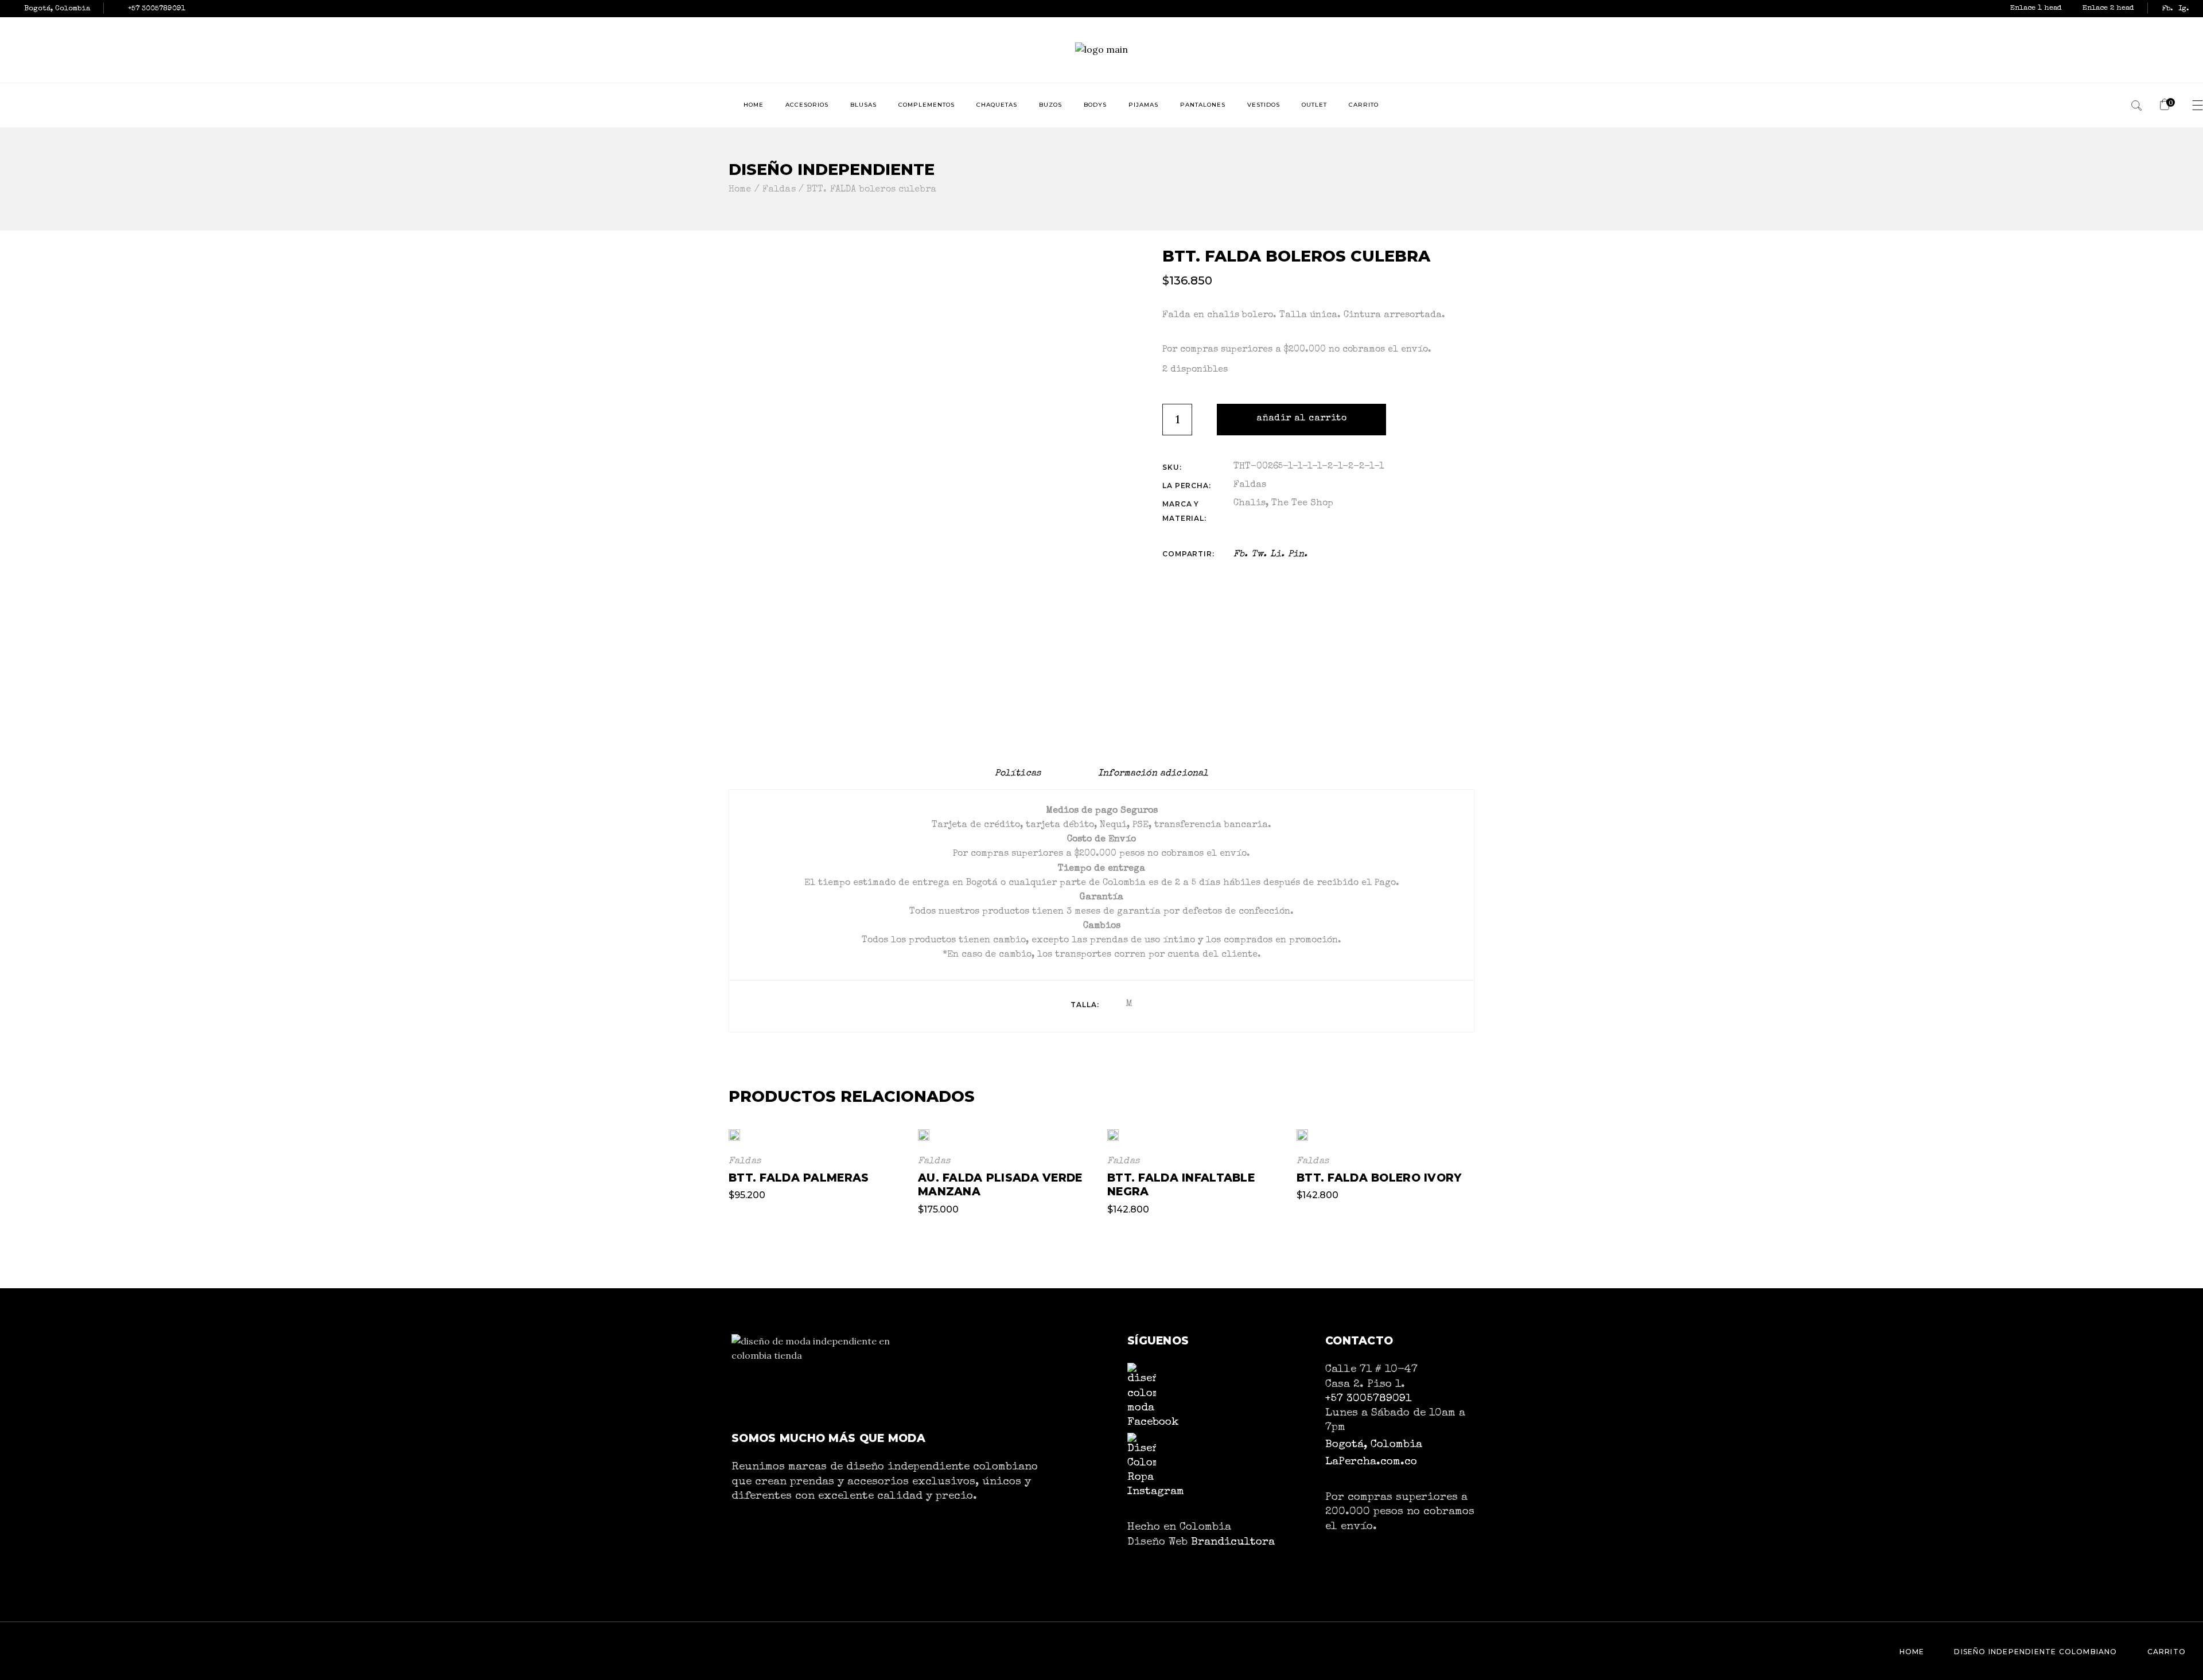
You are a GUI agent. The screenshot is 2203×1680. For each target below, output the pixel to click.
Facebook (1153, 1422)
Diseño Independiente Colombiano (2035, 1652)
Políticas (1018, 774)
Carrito (2167, 1652)
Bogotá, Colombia (1374, 1445)
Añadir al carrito (1301, 419)
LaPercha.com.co (1371, 1462)
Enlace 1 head (2037, 8)
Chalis (1250, 504)
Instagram (1156, 1492)
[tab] (1018, 774)
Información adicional (1153, 774)
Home (1912, 1652)
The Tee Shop (1302, 504)
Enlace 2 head (2108, 8)
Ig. (2184, 9)
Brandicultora (1233, 1542)
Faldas (1250, 485)
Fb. (2167, 9)
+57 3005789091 (1368, 1399)
